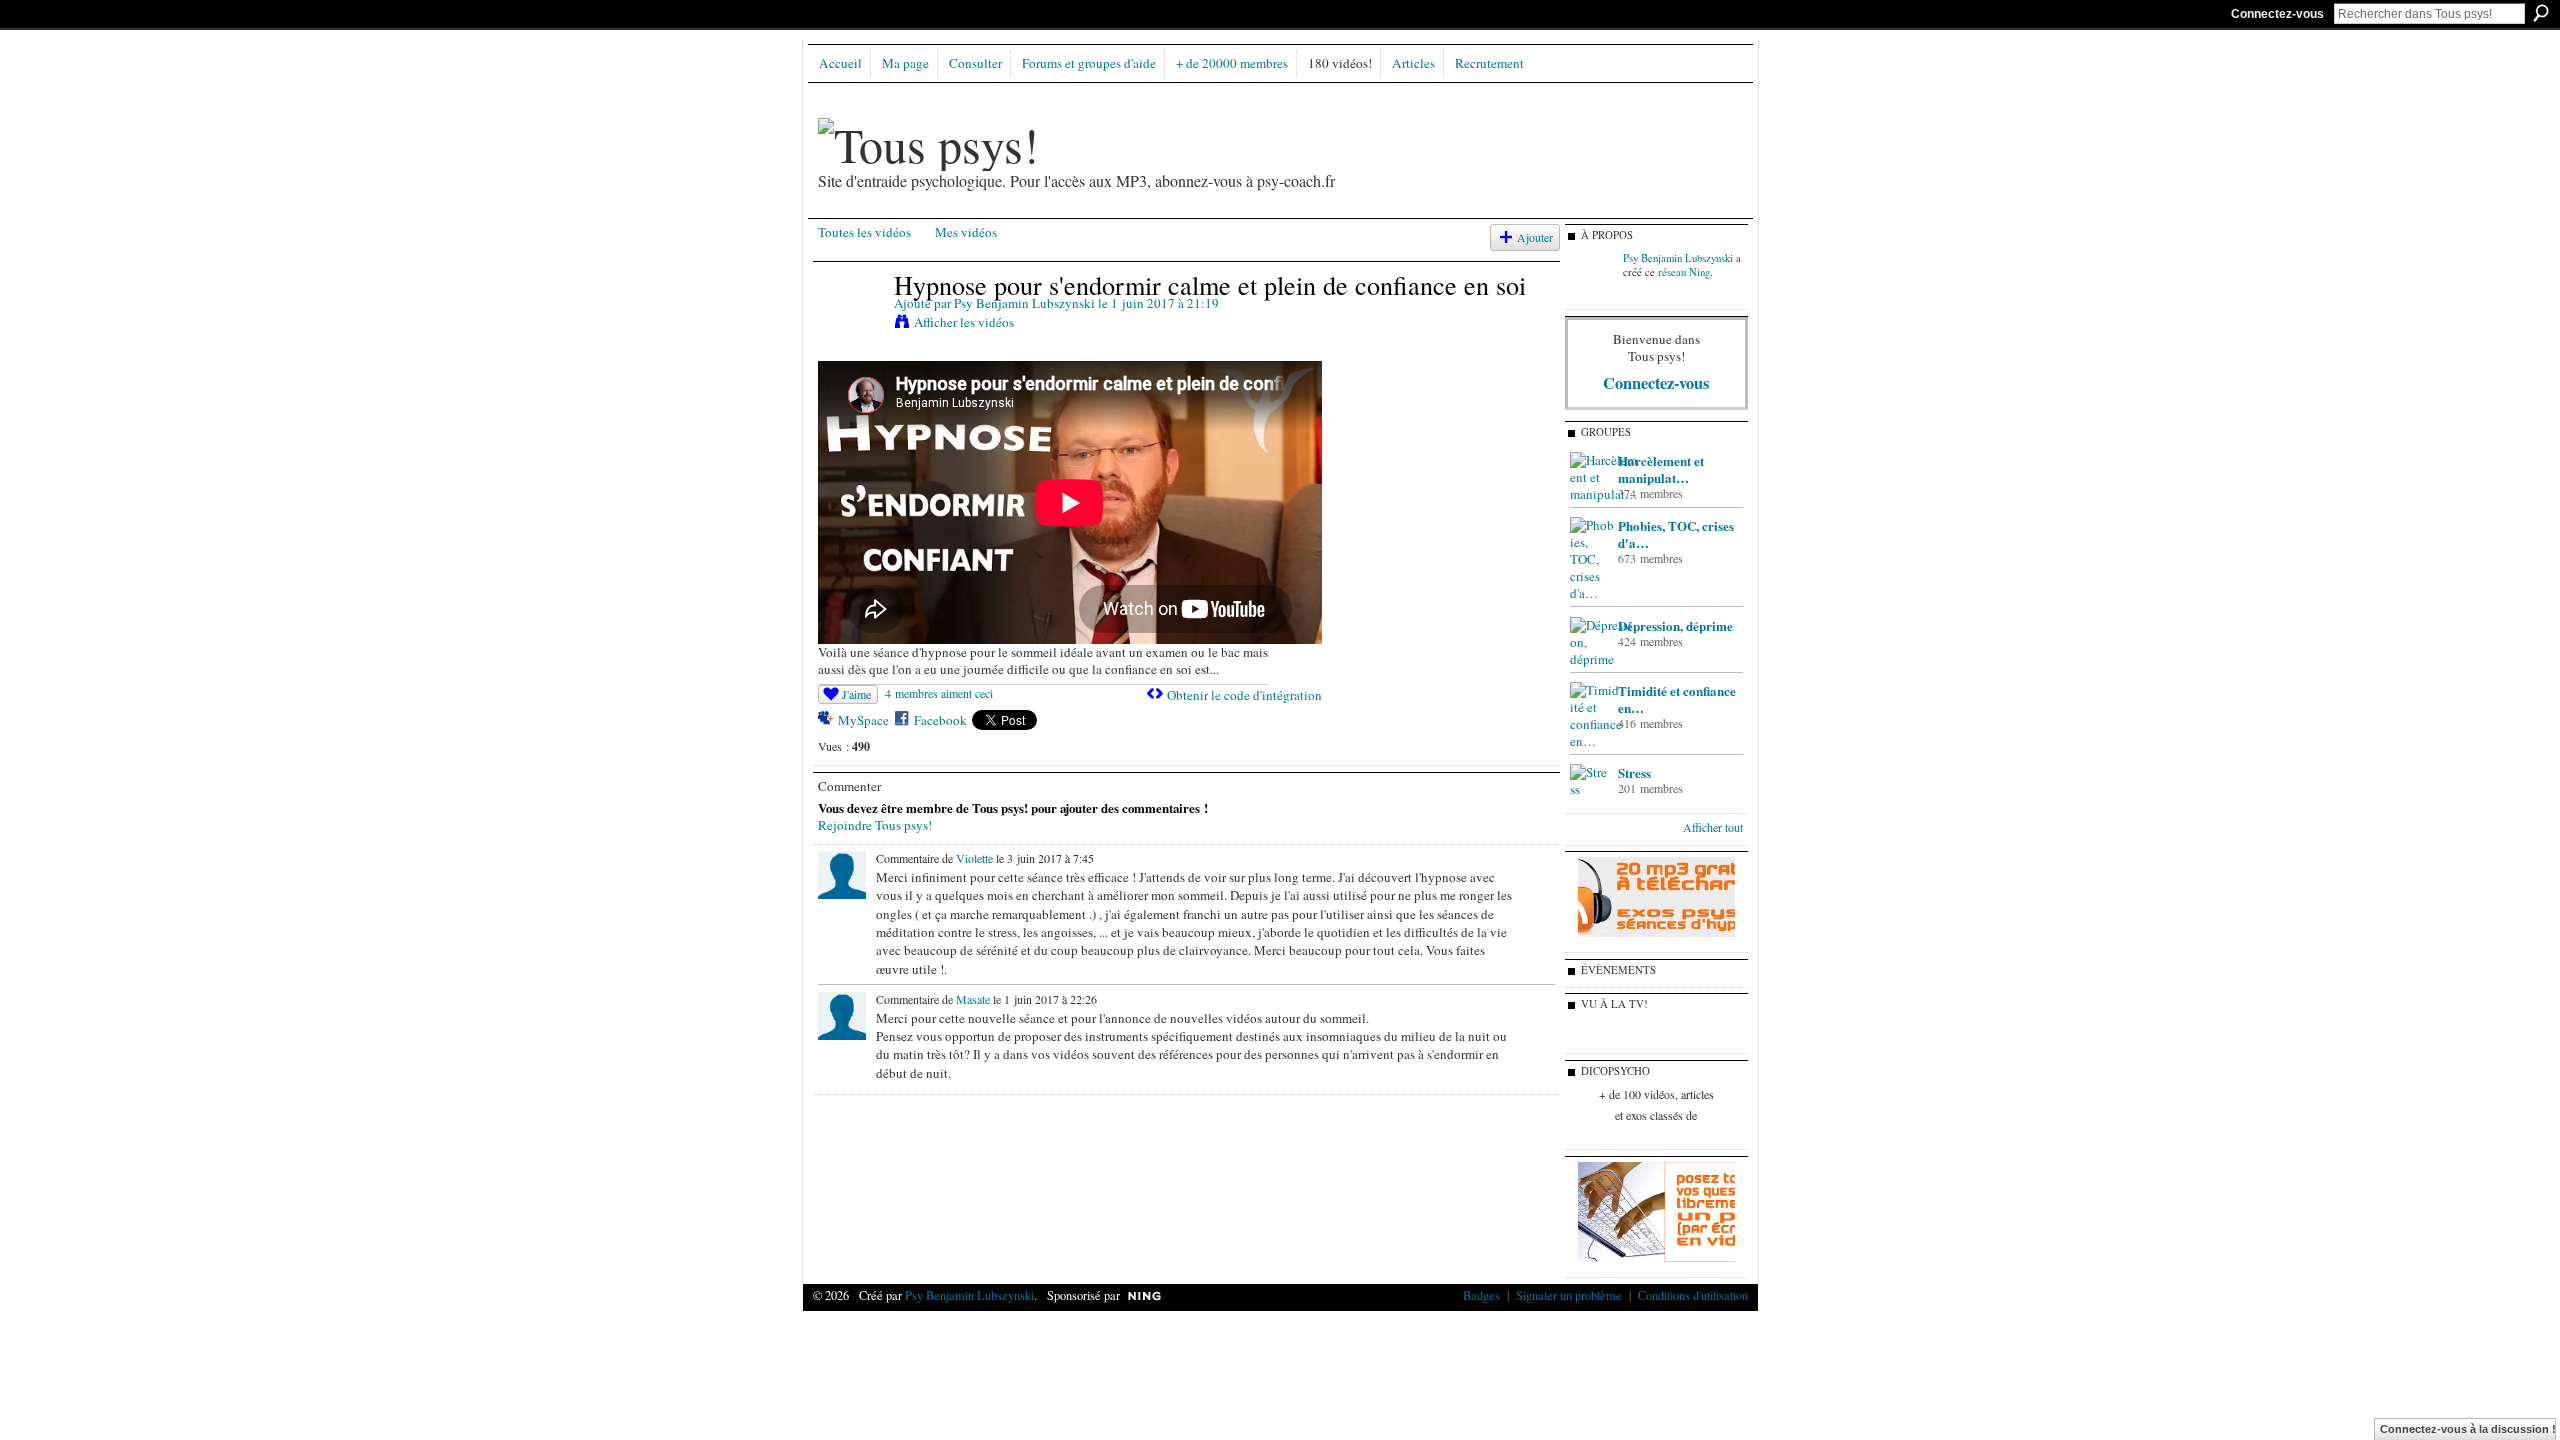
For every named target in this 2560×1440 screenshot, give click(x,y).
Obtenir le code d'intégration (1244, 695)
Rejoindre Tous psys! (875, 825)
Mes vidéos (966, 232)
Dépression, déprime (1675, 625)
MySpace (863, 720)
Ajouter (1535, 237)
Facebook (940, 720)
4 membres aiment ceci (939, 693)
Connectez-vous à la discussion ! (2468, 1429)
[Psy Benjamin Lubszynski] (855, 326)
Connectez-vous (2277, 14)
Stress (1634, 772)
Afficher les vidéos (964, 322)
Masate (973, 999)
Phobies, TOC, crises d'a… (1676, 534)
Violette (974, 858)
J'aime (856, 694)
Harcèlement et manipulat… (1661, 469)
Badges (1481, 1295)
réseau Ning (1684, 272)
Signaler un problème (1569, 1295)
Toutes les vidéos (864, 232)
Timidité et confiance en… (1677, 699)
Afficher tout (1713, 827)
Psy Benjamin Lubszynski (1024, 303)
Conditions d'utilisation (1693, 1295)
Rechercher (2541, 13)
